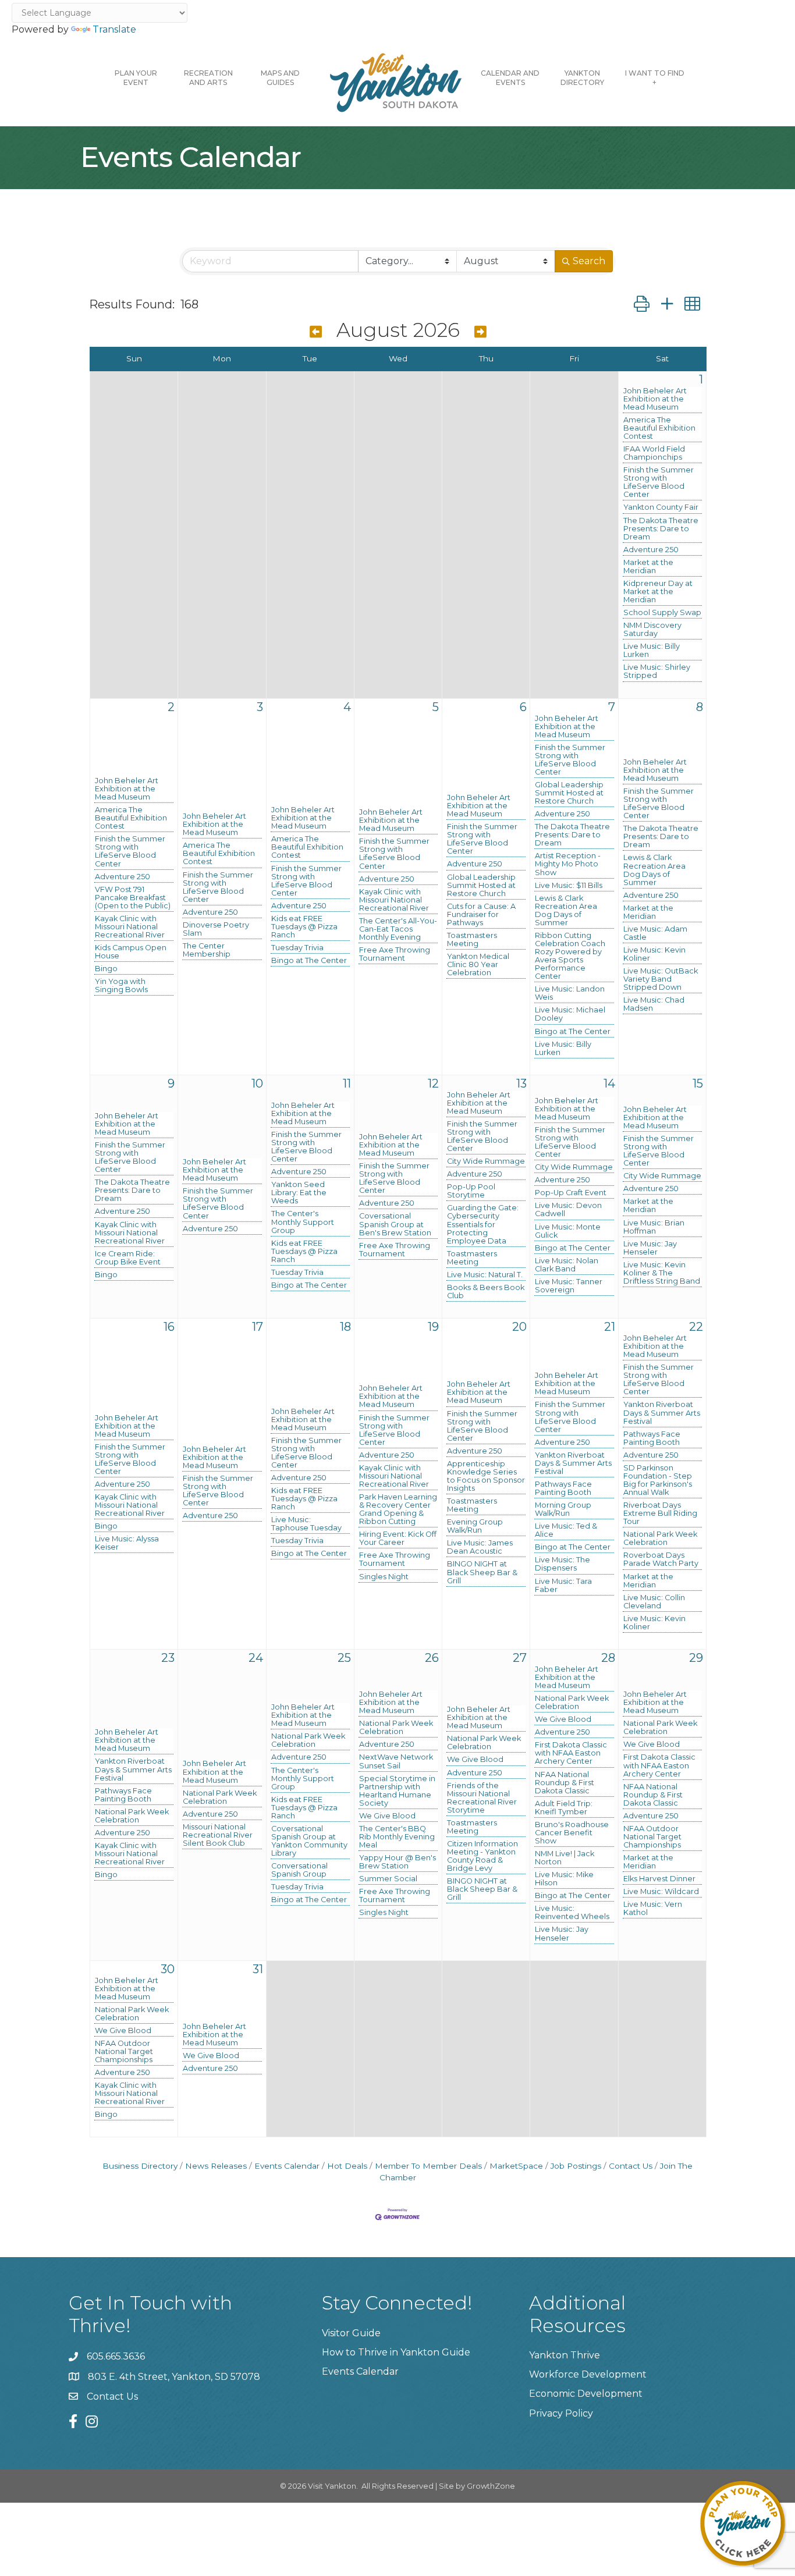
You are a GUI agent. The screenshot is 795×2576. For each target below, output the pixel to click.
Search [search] (589, 261)
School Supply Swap (662, 613)
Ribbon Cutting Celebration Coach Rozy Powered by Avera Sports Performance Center (570, 956)
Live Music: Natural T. (485, 1275)
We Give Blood (387, 1816)
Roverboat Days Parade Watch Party (661, 1559)
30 (168, 1969)
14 (609, 1083)
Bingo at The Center (309, 961)
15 (698, 1083)
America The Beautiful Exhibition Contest (659, 428)
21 (610, 1327)
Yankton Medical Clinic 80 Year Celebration (478, 965)
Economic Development (586, 2394)
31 (258, 1969)
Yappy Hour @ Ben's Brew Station (397, 1862)
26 (432, 1658)
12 (433, 1083)
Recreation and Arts (208, 78)
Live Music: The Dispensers (562, 1564)
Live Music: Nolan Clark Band (567, 1265)
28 (608, 1658)
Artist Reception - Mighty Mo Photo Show (568, 864)
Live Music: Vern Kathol (653, 1909)
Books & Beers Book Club (486, 1292)
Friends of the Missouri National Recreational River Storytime (482, 1798)
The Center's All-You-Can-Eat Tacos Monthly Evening (398, 929)
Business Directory (140, 2166)
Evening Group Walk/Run (475, 1526)
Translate (114, 29)
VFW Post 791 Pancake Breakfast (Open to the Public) (133, 898)
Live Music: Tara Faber (563, 1586)
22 (696, 1327)
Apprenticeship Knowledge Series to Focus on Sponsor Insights (486, 1476)
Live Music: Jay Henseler (650, 1248)
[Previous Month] (316, 332)
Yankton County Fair (661, 507)
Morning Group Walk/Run (563, 1509)
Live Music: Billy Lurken (652, 651)
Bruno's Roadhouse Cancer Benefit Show (572, 1833)
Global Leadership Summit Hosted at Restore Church (481, 886)
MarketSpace (516, 2166)
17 (258, 1327)
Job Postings (576, 2166)
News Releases (216, 2166)
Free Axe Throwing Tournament (395, 954)
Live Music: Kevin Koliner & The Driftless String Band (662, 1273)
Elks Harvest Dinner (659, 1879)
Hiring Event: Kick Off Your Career (398, 1539)
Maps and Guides (280, 78)
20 (519, 1327)
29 (696, 1658)
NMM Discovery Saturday (652, 630)
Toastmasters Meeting (472, 940)
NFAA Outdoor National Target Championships (652, 1837)
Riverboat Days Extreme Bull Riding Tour (660, 1513)
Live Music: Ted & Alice (566, 1530)
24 (256, 1658)
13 (521, 1083)
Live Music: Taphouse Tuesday (306, 1524)
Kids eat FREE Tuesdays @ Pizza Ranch (304, 927)
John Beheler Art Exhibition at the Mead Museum (655, 399)
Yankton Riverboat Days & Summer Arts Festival (573, 1463)
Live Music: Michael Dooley (570, 1014)
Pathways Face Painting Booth (563, 1488)
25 (344, 1658)
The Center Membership (207, 950)
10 (257, 1083)
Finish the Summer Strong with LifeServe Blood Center (659, 482)
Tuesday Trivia (297, 948)
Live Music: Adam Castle (655, 933)
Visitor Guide (351, 2333)
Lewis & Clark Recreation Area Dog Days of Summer (566, 911)
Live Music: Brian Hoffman (654, 1227)
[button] (642, 304)
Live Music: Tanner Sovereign (569, 1286)
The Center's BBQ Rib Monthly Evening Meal (397, 1837)
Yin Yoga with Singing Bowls (121, 986)
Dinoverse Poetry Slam (216, 929)
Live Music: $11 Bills (569, 886)
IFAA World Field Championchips (654, 453)
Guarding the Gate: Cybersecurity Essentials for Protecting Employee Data (483, 1224)
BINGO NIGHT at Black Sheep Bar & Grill (482, 1572)
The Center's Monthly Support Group (303, 1222)
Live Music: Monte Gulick (568, 1231)
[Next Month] (480, 332)
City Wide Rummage (486, 1161)
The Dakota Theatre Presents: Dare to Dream (661, 529)
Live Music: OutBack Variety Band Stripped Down (661, 979)
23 (168, 1658)
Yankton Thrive (565, 2355)
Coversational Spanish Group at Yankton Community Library (309, 1841)
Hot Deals (347, 2166)
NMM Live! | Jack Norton (565, 1858)
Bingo (106, 969)
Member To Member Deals (428, 2166)
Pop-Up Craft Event (571, 1193)
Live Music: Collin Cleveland (654, 1602)
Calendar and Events (510, 78)
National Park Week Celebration (660, 1539)
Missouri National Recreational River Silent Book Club (218, 1835)
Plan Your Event (136, 78)
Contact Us (631, 2166)
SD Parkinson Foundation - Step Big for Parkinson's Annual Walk (658, 1480)
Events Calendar (287, 2166)
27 (520, 1658)
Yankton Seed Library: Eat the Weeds (299, 1193)
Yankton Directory (582, 78)
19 (433, 1327)
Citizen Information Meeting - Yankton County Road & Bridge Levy (482, 1856)
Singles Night (384, 1577)
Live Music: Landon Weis (570, 993)
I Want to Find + (655, 78)
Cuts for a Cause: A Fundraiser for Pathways (481, 915)
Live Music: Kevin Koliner (654, 954)
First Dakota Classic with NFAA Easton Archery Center (571, 1753)
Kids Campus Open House (131, 952)
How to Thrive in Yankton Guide (396, 2352)
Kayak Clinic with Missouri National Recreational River (130, 927)
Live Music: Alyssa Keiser (127, 1543)
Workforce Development (588, 2374)
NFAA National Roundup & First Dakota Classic (565, 1783)
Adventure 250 (651, 550)
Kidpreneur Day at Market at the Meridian (658, 592)
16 (169, 1327)
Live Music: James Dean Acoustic (480, 1547)
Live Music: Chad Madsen (654, 1004)
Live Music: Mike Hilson (564, 1879)
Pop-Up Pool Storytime (471, 1191)
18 (345, 1327)
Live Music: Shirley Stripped (657, 671)
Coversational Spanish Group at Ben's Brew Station (395, 1224)
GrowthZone (491, 2486)
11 (347, 1083)
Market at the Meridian (648, 567)
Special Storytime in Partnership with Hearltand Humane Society (397, 1791)
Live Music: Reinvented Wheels (572, 1913)
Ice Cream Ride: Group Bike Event (128, 1258)
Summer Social (388, 1879)
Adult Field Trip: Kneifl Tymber (564, 1808)
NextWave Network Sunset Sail (396, 1761)
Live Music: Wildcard (661, 1892)
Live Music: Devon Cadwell (568, 1210)
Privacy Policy (561, 2413)
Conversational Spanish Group (299, 1870)
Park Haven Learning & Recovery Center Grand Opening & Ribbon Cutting (398, 1509)
